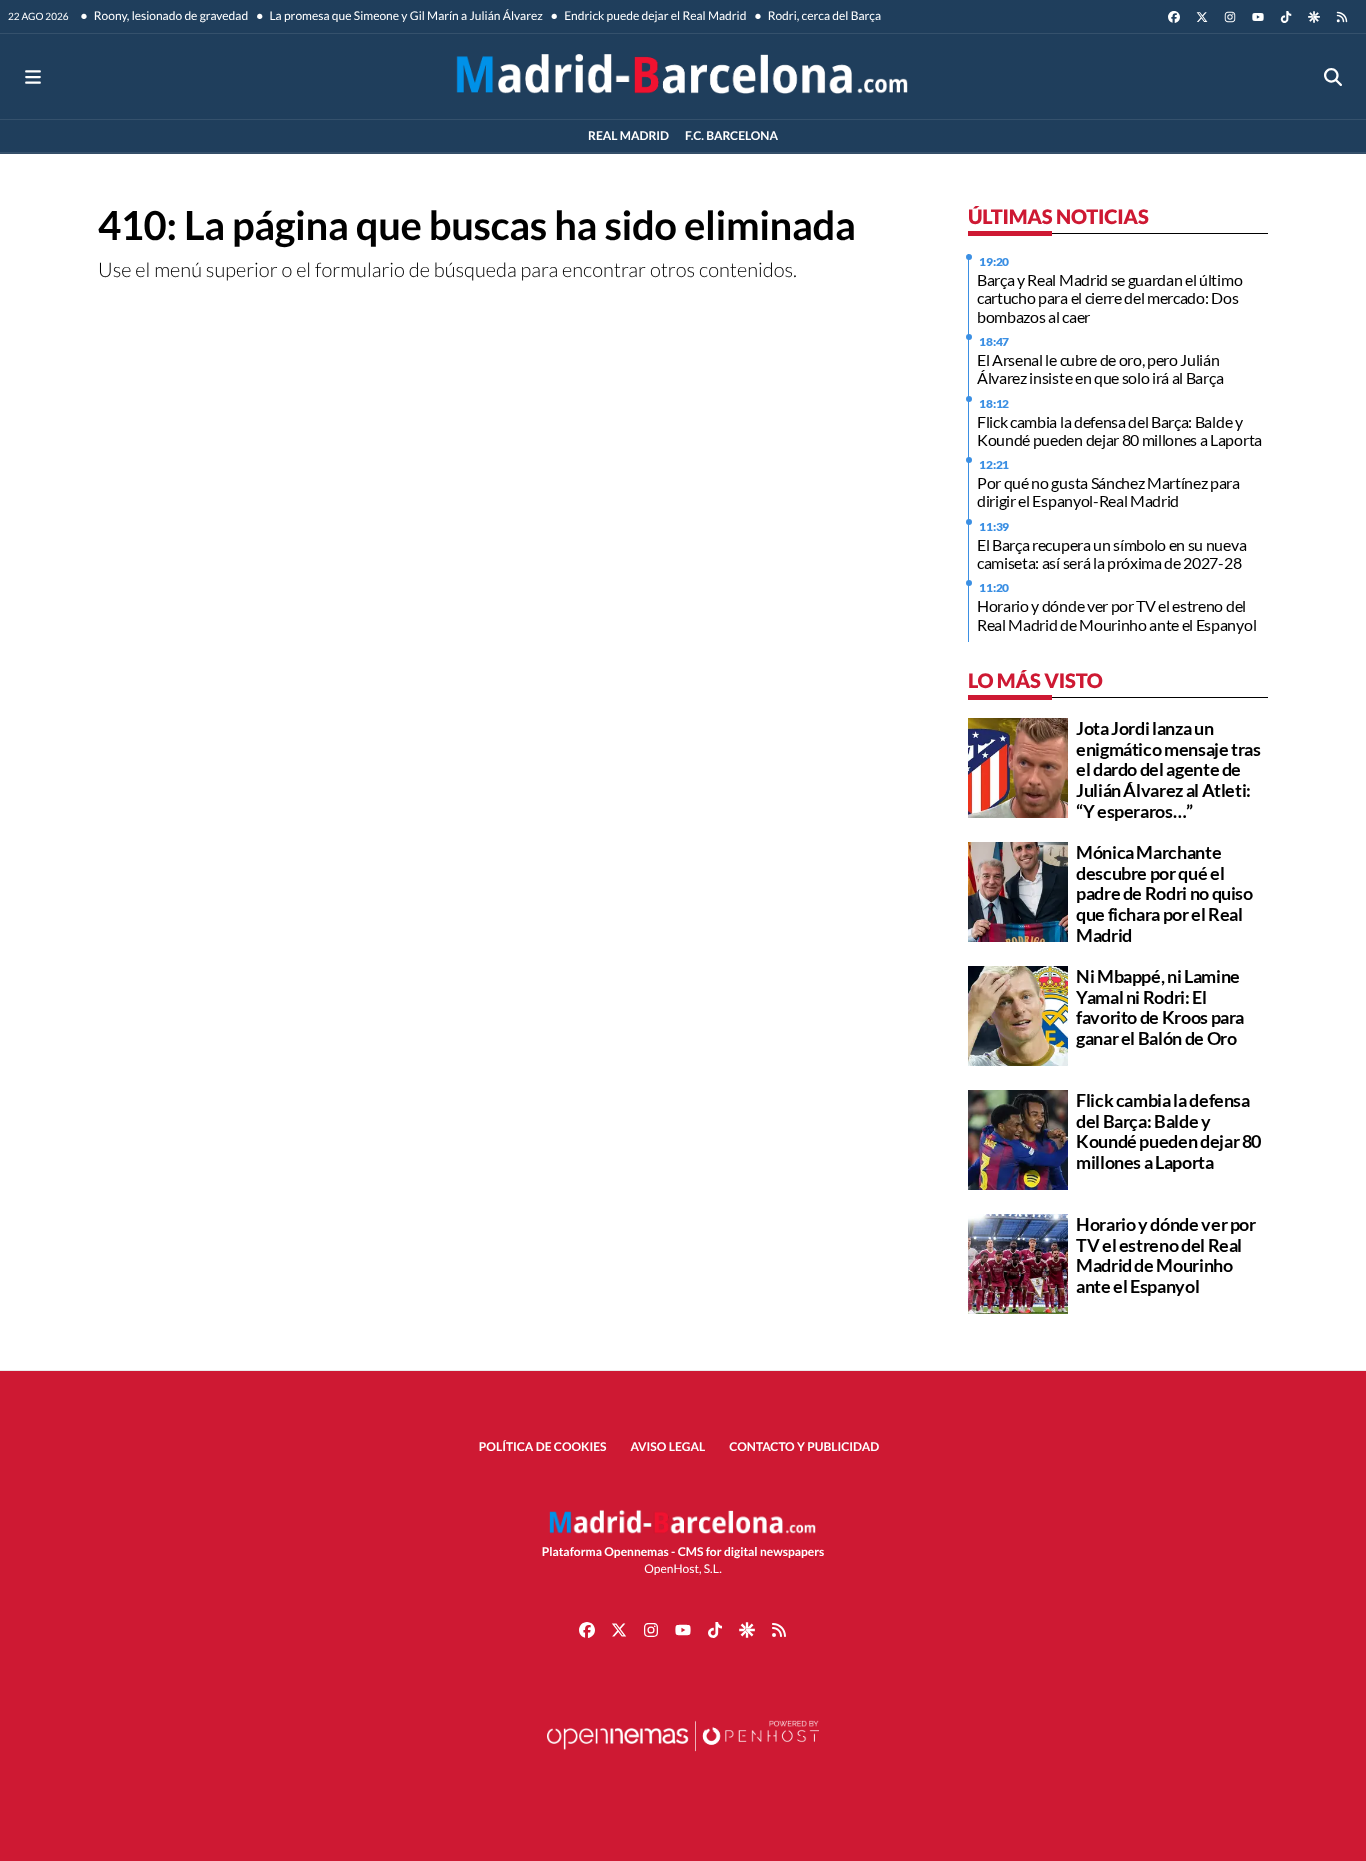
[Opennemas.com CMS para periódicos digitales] (683, 1755)
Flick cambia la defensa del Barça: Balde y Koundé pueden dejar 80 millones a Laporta (1119, 430)
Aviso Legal (668, 1446)
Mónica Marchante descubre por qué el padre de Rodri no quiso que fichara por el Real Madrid (1164, 893)
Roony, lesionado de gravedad (170, 15)
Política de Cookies (543, 1446)
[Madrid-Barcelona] (682, 76)
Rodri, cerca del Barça (823, 15)
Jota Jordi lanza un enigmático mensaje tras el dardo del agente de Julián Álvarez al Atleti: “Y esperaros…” (1168, 769)
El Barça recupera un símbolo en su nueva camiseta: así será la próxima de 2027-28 (1111, 553)
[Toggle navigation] (33, 76)
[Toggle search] (1333, 76)
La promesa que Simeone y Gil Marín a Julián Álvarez (405, 15)
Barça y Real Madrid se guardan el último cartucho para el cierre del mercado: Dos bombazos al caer (1109, 298)
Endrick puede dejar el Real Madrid (654, 15)
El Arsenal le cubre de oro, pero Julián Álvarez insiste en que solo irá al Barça (1100, 368)
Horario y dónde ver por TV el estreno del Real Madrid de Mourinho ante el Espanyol (1116, 614)
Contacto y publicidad (804, 1446)
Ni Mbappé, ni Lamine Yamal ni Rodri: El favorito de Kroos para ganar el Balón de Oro (1160, 1007)
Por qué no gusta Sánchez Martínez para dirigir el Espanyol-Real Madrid (1108, 491)
